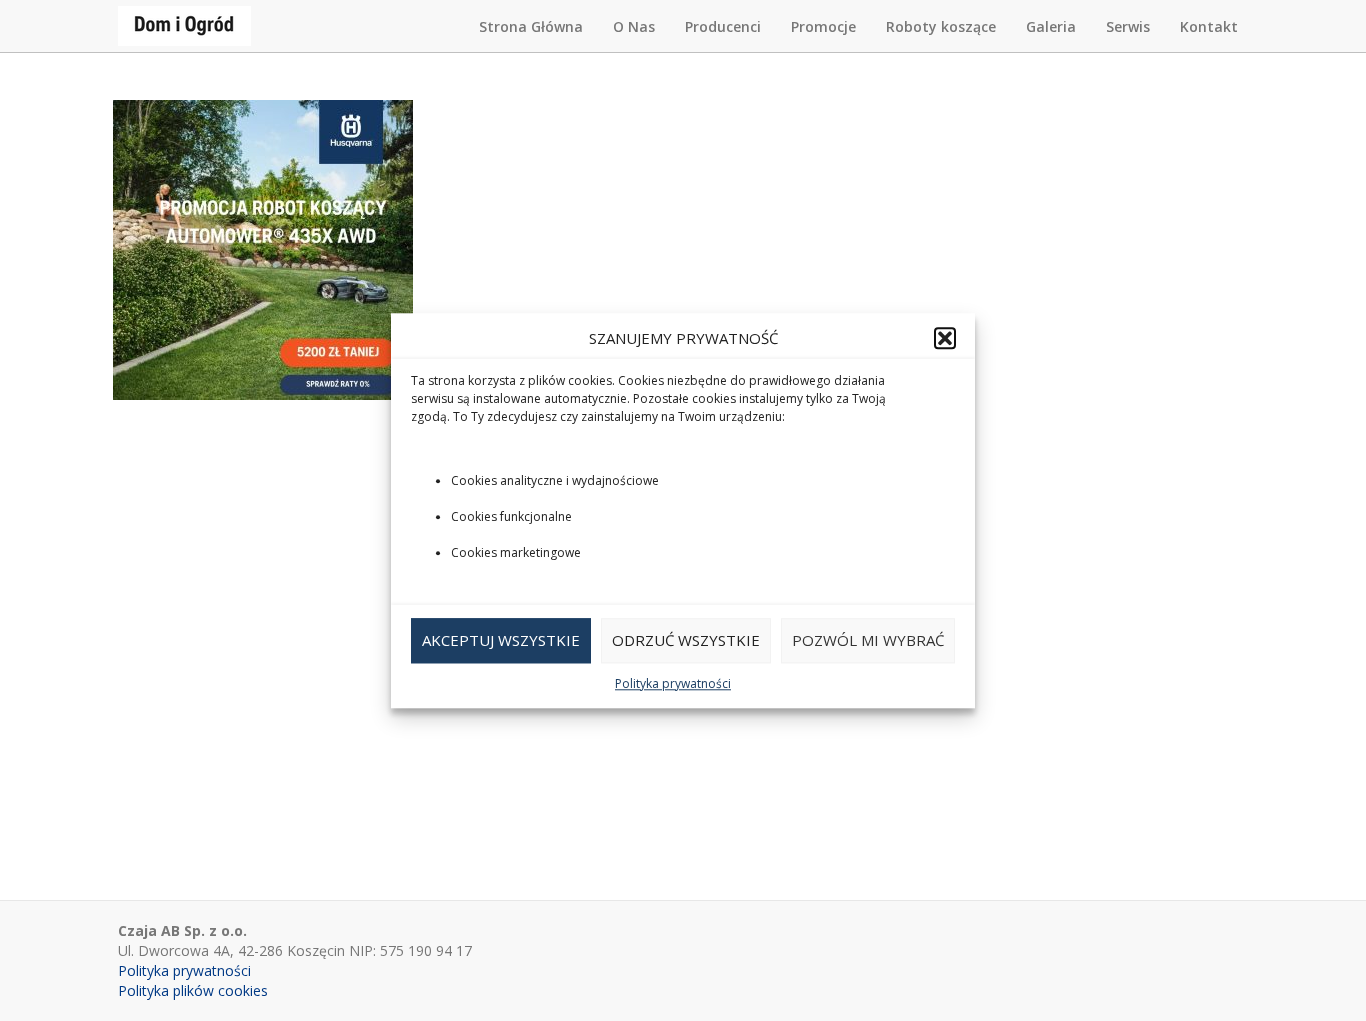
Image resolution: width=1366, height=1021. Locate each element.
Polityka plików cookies (193, 990)
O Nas (634, 26)
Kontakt (1209, 26)
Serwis (1128, 26)
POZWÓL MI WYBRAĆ (868, 641)
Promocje (823, 26)
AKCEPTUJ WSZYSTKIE (501, 641)
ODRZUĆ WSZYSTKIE (686, 641)
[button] (945, 338)
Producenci (723, 26)
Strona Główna (531, 26)
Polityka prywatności (673, 683)
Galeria (1051, 26)
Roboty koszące (941, 26)
